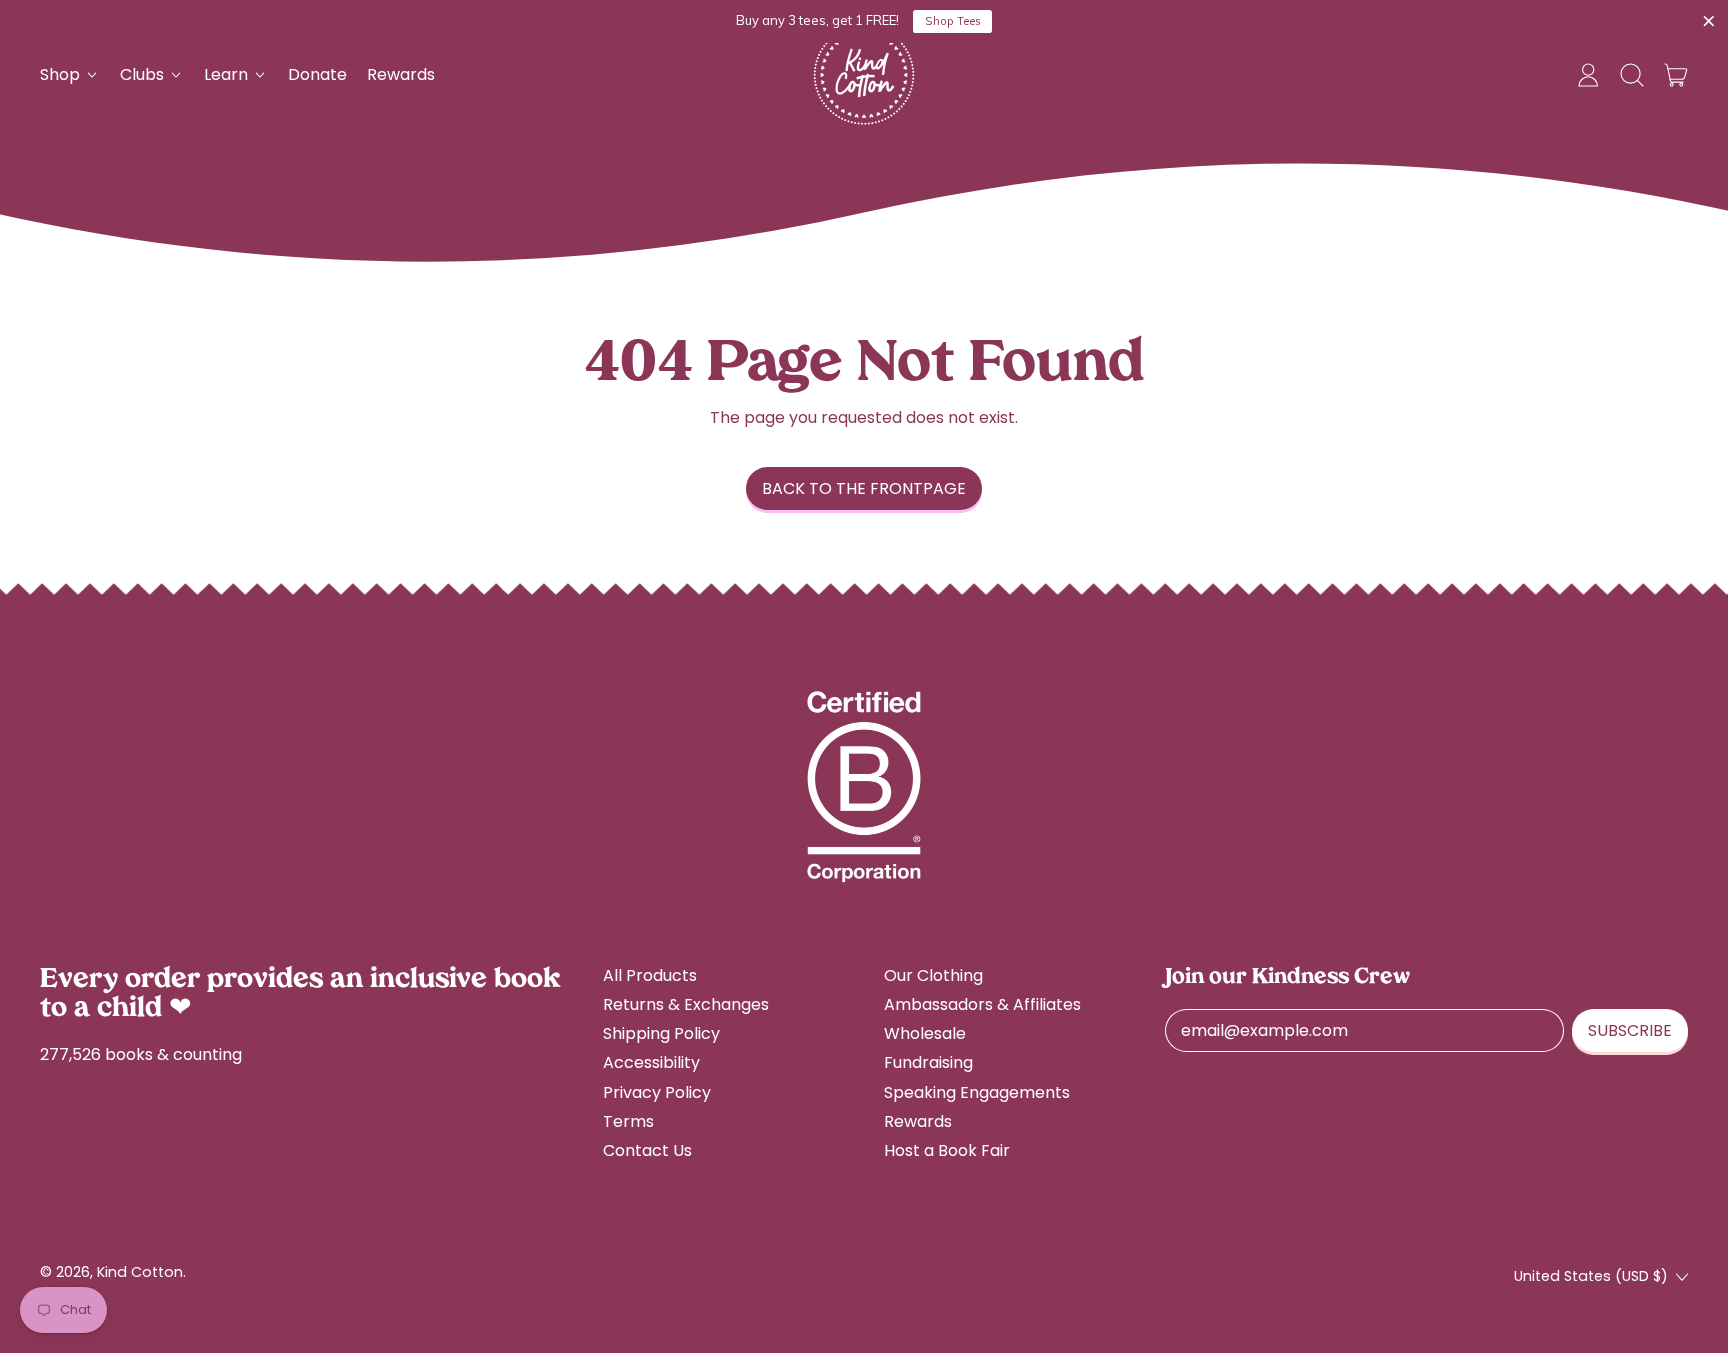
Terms (628, 1121)
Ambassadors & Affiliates (982, 1004)
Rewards (401, 74)
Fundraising (928, 1062)
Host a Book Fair (947, 1150)
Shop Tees (953, 21)
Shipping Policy (661, 1033)
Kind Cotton (140, 1272)
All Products (650, 975)
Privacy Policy (657, 1092)
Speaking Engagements (977, 1092)
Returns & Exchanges (686, 1004)
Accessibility (651, 1062)
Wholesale (925, 1033)
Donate (317, 74)
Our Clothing (933, 975)
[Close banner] (1709, 22)
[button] (1632, 75)
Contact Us (647, 1150)
